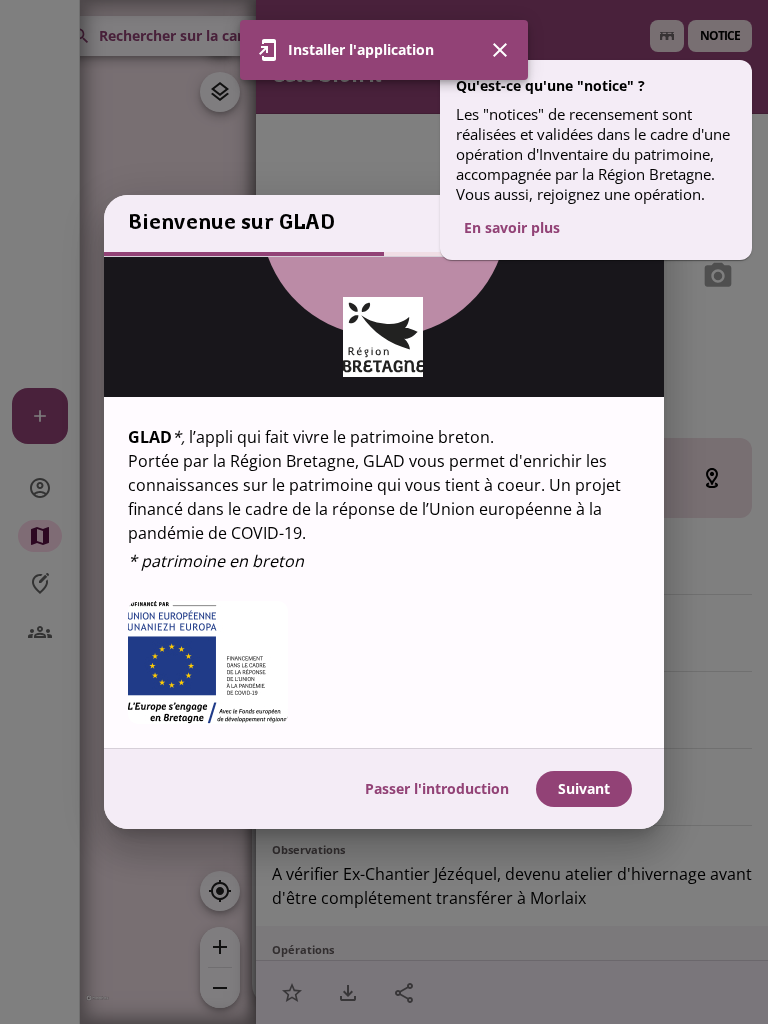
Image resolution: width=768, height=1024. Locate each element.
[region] (384, 502)
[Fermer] (500, 50)
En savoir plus (512, 227)
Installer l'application (361, 49)
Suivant (584, 788)
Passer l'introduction (437, 788)
